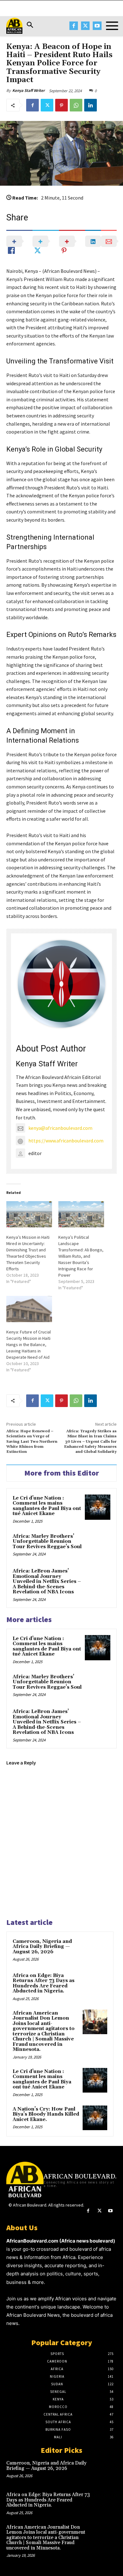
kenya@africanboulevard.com (60, 1128)
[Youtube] (97, 26)
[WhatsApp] (76, 105)
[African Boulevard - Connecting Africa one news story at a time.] (14, 26)
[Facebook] (74, 26)
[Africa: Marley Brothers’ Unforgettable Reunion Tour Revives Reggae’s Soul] (98, 1546)
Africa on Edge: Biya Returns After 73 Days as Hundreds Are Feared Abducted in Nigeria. (44, 1983)
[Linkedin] (91, 105)
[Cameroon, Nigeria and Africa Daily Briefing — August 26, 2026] (95, 1950)
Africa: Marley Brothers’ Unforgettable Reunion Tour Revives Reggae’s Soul (47, 1542)
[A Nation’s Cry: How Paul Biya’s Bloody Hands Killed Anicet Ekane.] (95, 2118)
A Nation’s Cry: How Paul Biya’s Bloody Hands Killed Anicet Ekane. (46, 2114)
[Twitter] (85, 26)
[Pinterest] (61, 105)
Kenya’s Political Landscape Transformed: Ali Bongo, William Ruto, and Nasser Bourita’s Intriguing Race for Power (81, 1256)
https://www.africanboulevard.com (66, 1141)
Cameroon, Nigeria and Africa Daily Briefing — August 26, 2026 (42, 1947)
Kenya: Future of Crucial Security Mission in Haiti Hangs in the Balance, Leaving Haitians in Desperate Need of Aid (29, 1345)
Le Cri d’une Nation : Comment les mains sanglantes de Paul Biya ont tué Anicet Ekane (47, 1506)
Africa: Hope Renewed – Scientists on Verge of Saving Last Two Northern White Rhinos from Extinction (32, 1442)
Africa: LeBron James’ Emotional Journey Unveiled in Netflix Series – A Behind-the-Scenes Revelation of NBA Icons (47, 1582)
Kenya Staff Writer (29, 90)
